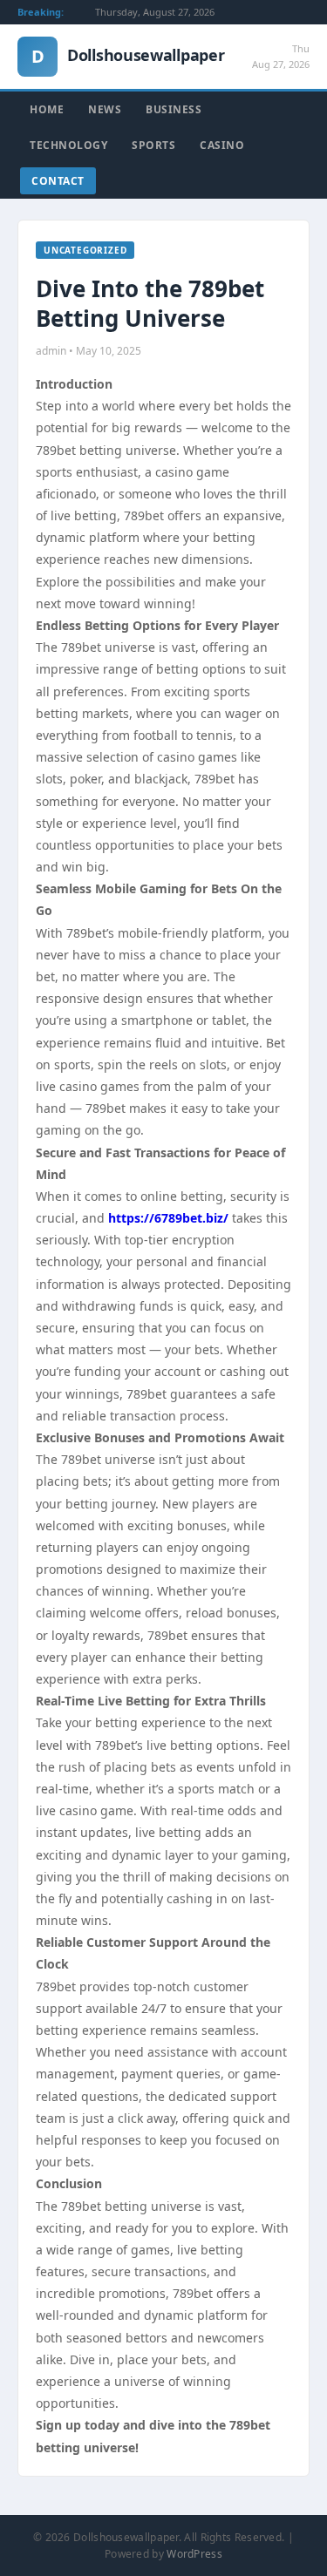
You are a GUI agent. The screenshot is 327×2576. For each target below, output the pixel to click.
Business (174, 109)
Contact (58, 181)
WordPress (194, 2554)
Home (47, 109)
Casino (222, 145)
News (105, 109)
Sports (153, 145)
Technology (68, 145)
